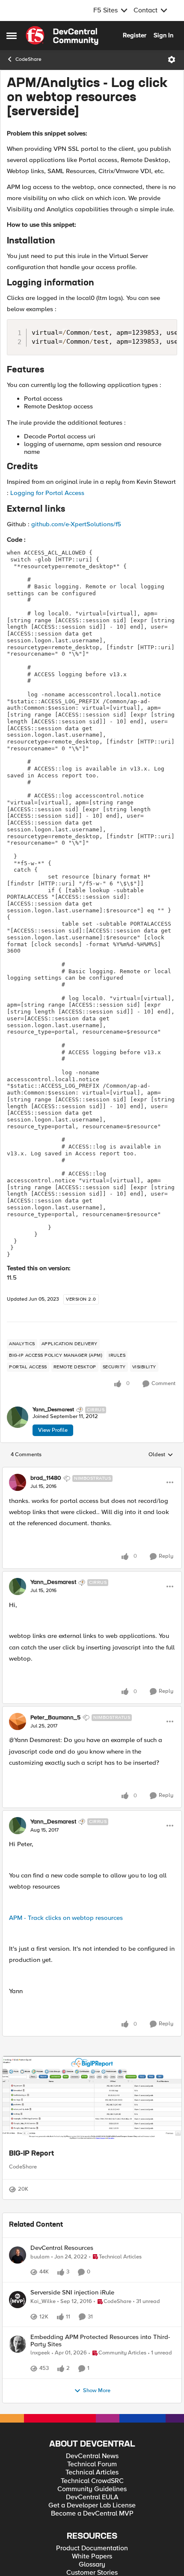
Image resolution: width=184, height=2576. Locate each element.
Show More (97, 2467)
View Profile (53, 1430)
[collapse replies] (92, 1471)
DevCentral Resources (62, 2273)
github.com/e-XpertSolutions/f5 (76, 524)
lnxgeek (40, 2420)
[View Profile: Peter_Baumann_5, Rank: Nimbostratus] (18, 1721)
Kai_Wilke (43, 2336)
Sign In (163, 35)
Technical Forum (92, 2541)
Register (135, 35)
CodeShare (28, 59)
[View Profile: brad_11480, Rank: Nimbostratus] (18, 1482)
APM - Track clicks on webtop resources (66, 1918)
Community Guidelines (92, 2566)
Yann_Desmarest (53, 1410)
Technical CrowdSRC (92, 2558)
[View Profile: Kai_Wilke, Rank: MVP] (18, 2334)
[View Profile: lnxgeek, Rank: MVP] (18, 2411)
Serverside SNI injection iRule (72, 2327)
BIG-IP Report (31, 2154)
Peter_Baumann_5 (55, 1718)
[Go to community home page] (62, 36)
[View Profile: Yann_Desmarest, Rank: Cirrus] (18, 1417)
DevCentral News (92, 2533)
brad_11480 (46, 1478)
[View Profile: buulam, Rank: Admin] (18, 2280)
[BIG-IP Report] (92, 2099)
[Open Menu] (172, 60)
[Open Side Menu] (12, 36)
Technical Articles (92, 2549)
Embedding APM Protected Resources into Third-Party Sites (100, 2408)
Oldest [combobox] (161, 1455)
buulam (40, 2282)
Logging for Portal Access (47, 493)
